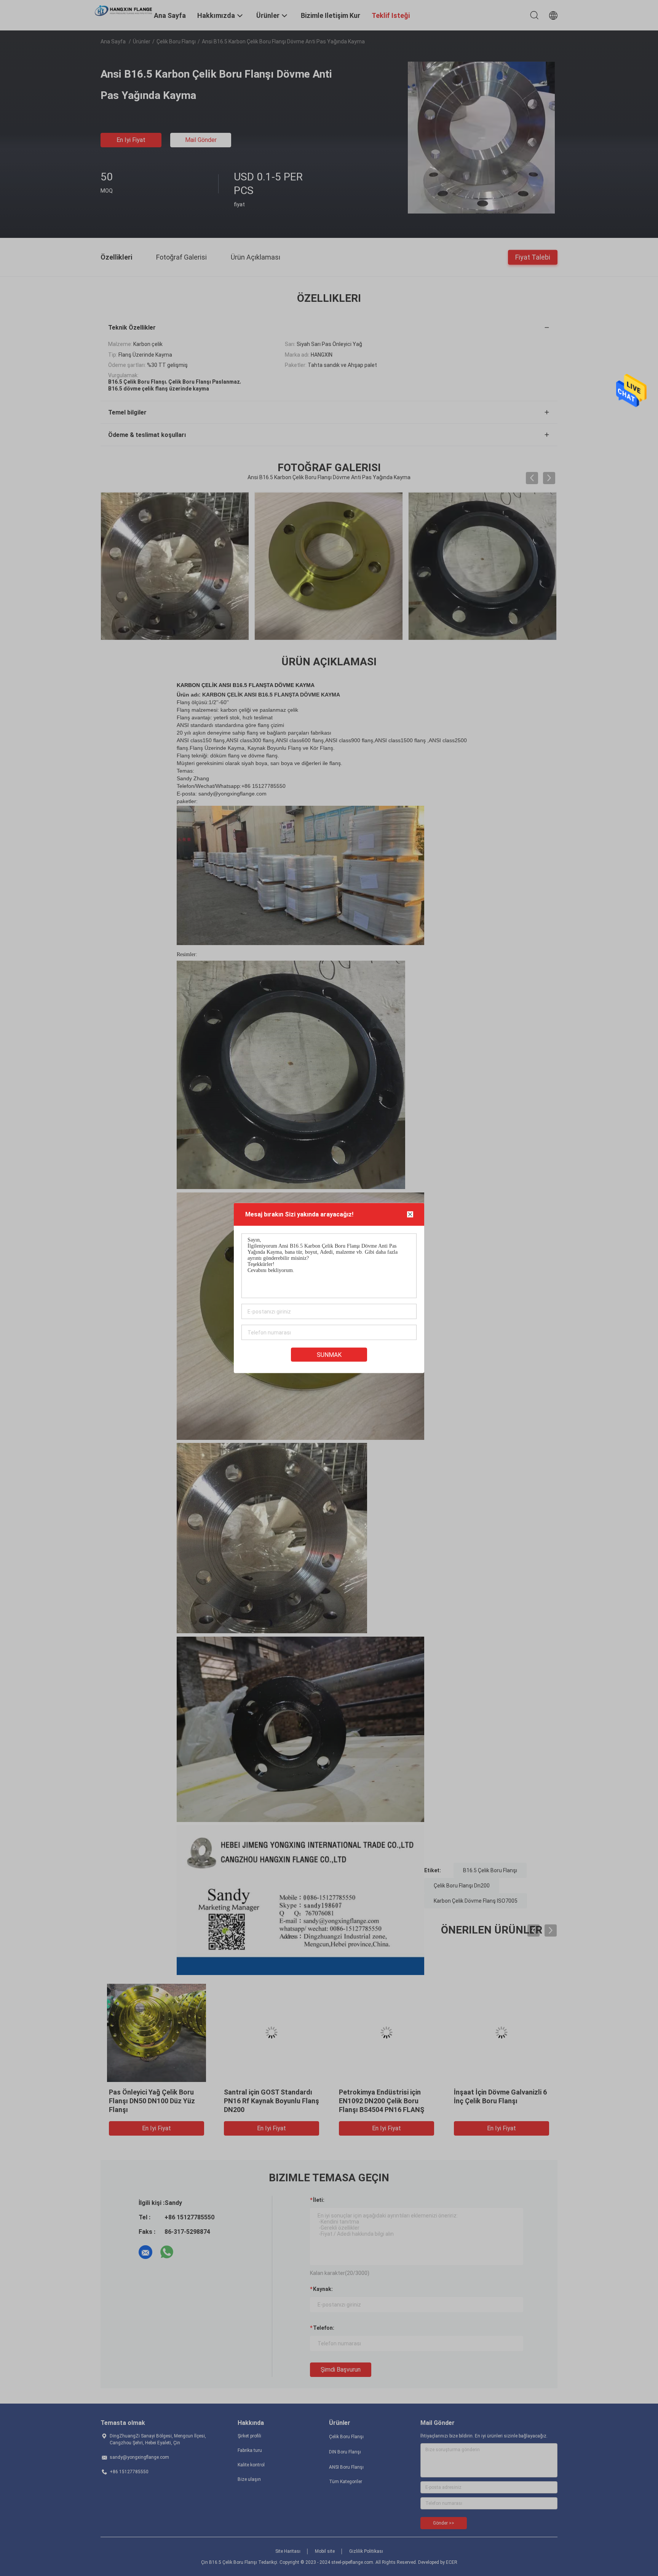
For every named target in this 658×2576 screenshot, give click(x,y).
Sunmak (329, 1355)
